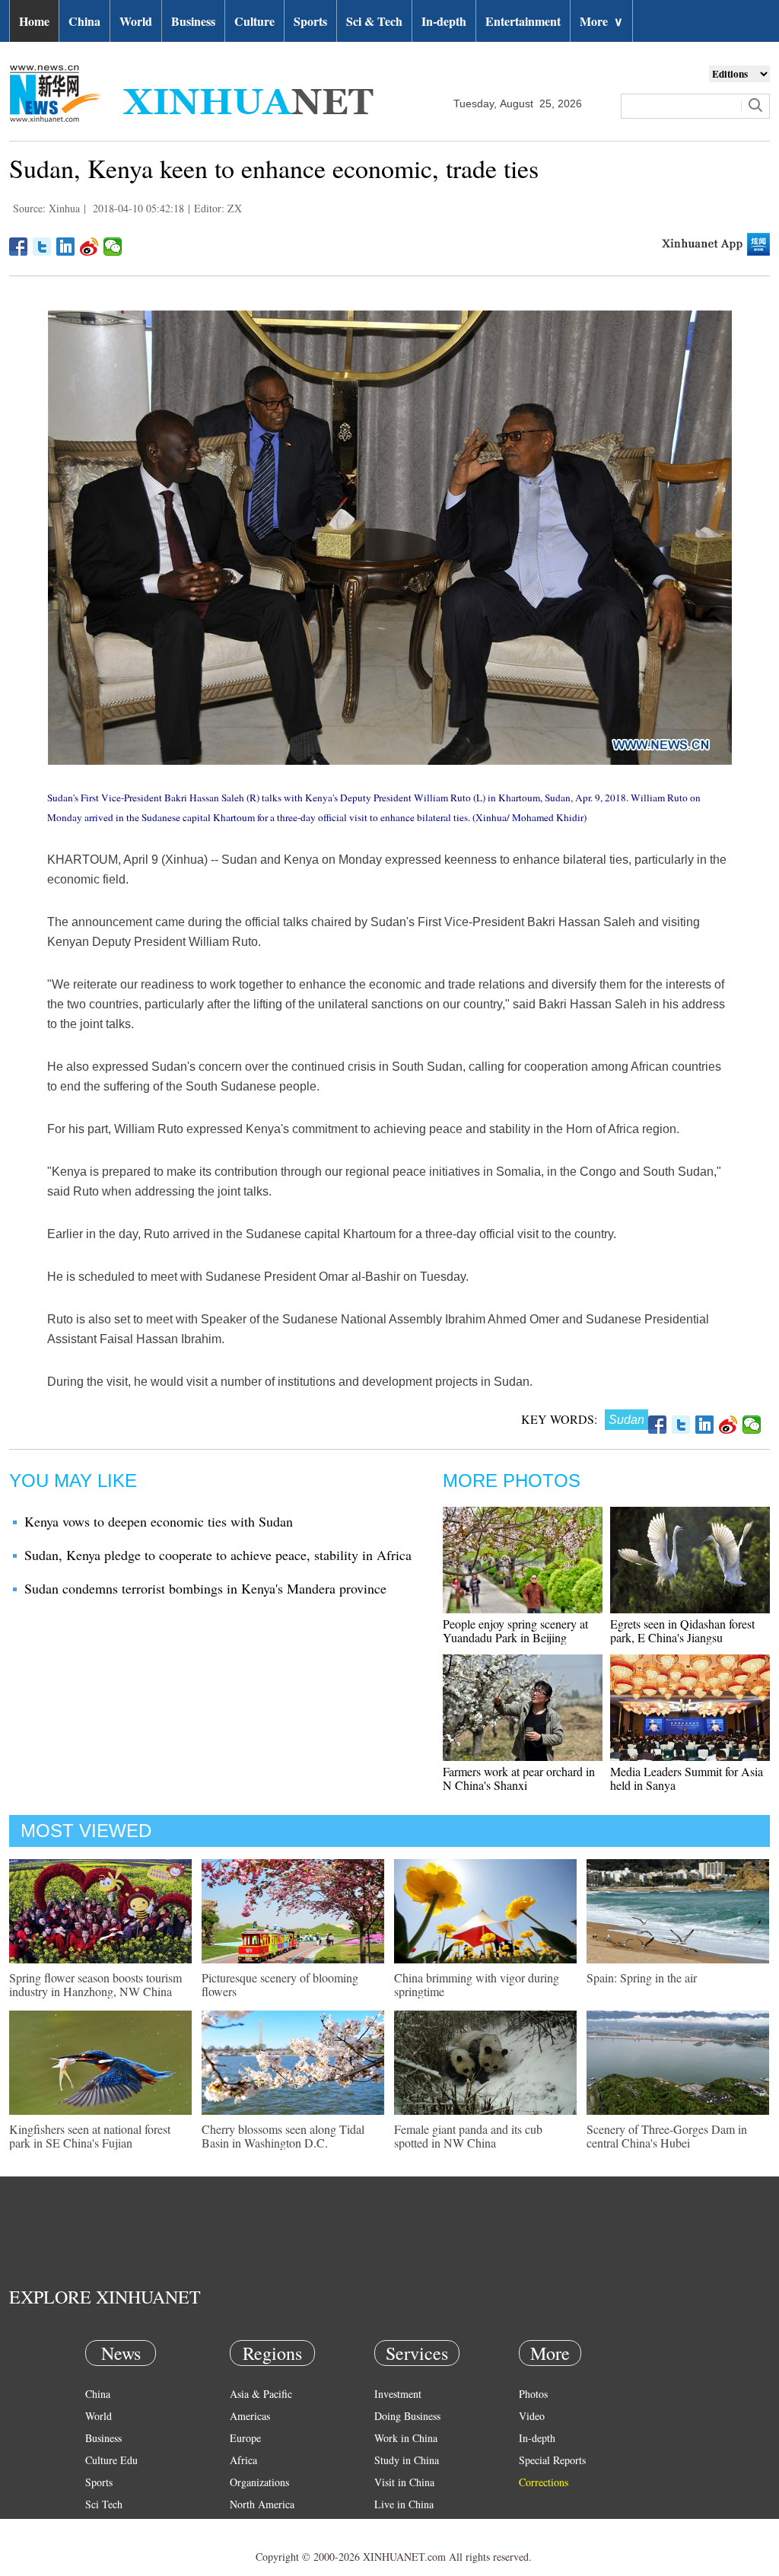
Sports (310, 21)
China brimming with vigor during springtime (477, 1984)
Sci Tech (104, 2504)
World (136, 21)
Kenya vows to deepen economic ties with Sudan (159, 1521)
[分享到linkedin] (66, 247)
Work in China (406, 2438)
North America (262, 2504)
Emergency (399, 2526)
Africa (243, 2460)
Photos (533, 2394)
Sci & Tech (374, 21)
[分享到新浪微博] (89, 247)
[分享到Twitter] (42, 247)
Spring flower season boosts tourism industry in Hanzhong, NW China (95, 1984)
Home (34, 21)
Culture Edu (111, 2460)
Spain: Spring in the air (642, 1977)
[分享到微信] (113, 247)
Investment (398, 2394)
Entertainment (523, 21)
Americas (250, 2416)
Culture (254, 21)
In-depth (444, 21)
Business (193, 21)
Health (99, 2526)
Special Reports (552, 2460)
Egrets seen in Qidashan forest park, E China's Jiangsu (682, 1630)
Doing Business (407, 2416)
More (601, 21)
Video (532, 2416)
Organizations (259, 2482)
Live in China (404, 2504)
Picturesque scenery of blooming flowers (280, 1984)
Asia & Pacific (261, 2394)
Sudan (626, 1420)
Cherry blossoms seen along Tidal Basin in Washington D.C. (283, 2136)
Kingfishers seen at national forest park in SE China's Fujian (90, 2136)
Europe (245, 2438)
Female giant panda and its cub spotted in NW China (468, 2136)
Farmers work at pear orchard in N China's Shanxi (519, 1778)
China (84, 21)
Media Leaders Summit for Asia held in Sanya (687, 1778)
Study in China (407, 2460)
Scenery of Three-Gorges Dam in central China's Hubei (667, 2136)
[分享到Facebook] (19, 247)
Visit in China (404, 2482)
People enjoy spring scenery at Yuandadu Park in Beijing (515, 1630)
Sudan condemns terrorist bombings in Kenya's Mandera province (205, 1588)
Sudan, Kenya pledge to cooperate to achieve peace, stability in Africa (218, 1555)
